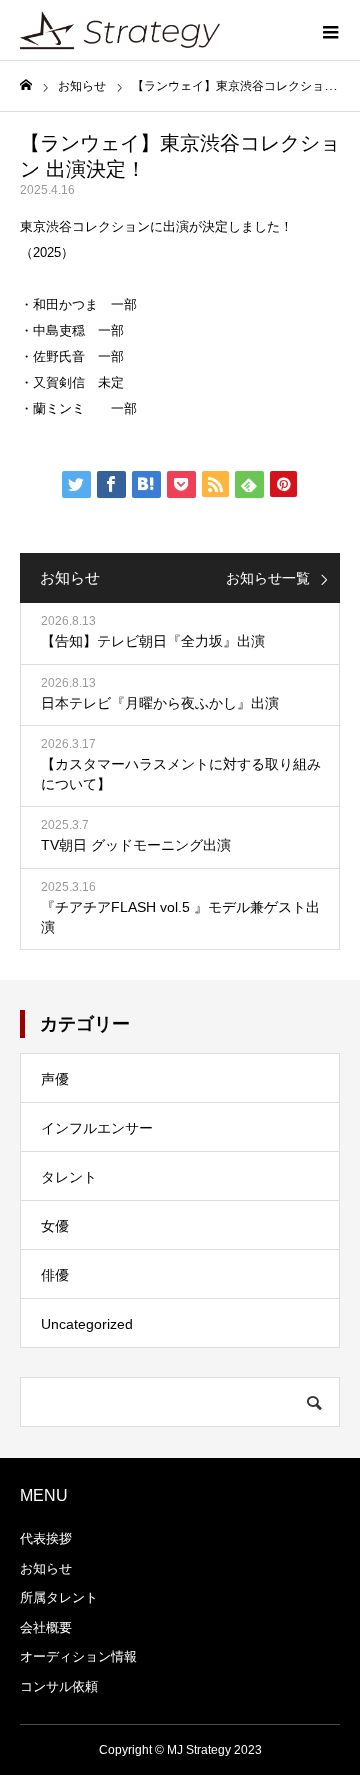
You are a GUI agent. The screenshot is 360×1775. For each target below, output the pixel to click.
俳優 (55, 1275)
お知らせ (46, 1568)
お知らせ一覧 (268, 578)
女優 (55, 1226)
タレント (69, 1177)
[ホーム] (26, 85)
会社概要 (46, 1627)
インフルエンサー (97, 1128)
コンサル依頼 (59, 1686)
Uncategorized (87, 1324)
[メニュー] (330, 30)
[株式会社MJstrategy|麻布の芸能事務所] (120, 30)
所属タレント (59, 1597)
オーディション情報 (78, 1656)
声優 (55, 1079)
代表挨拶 (46, 1538)
